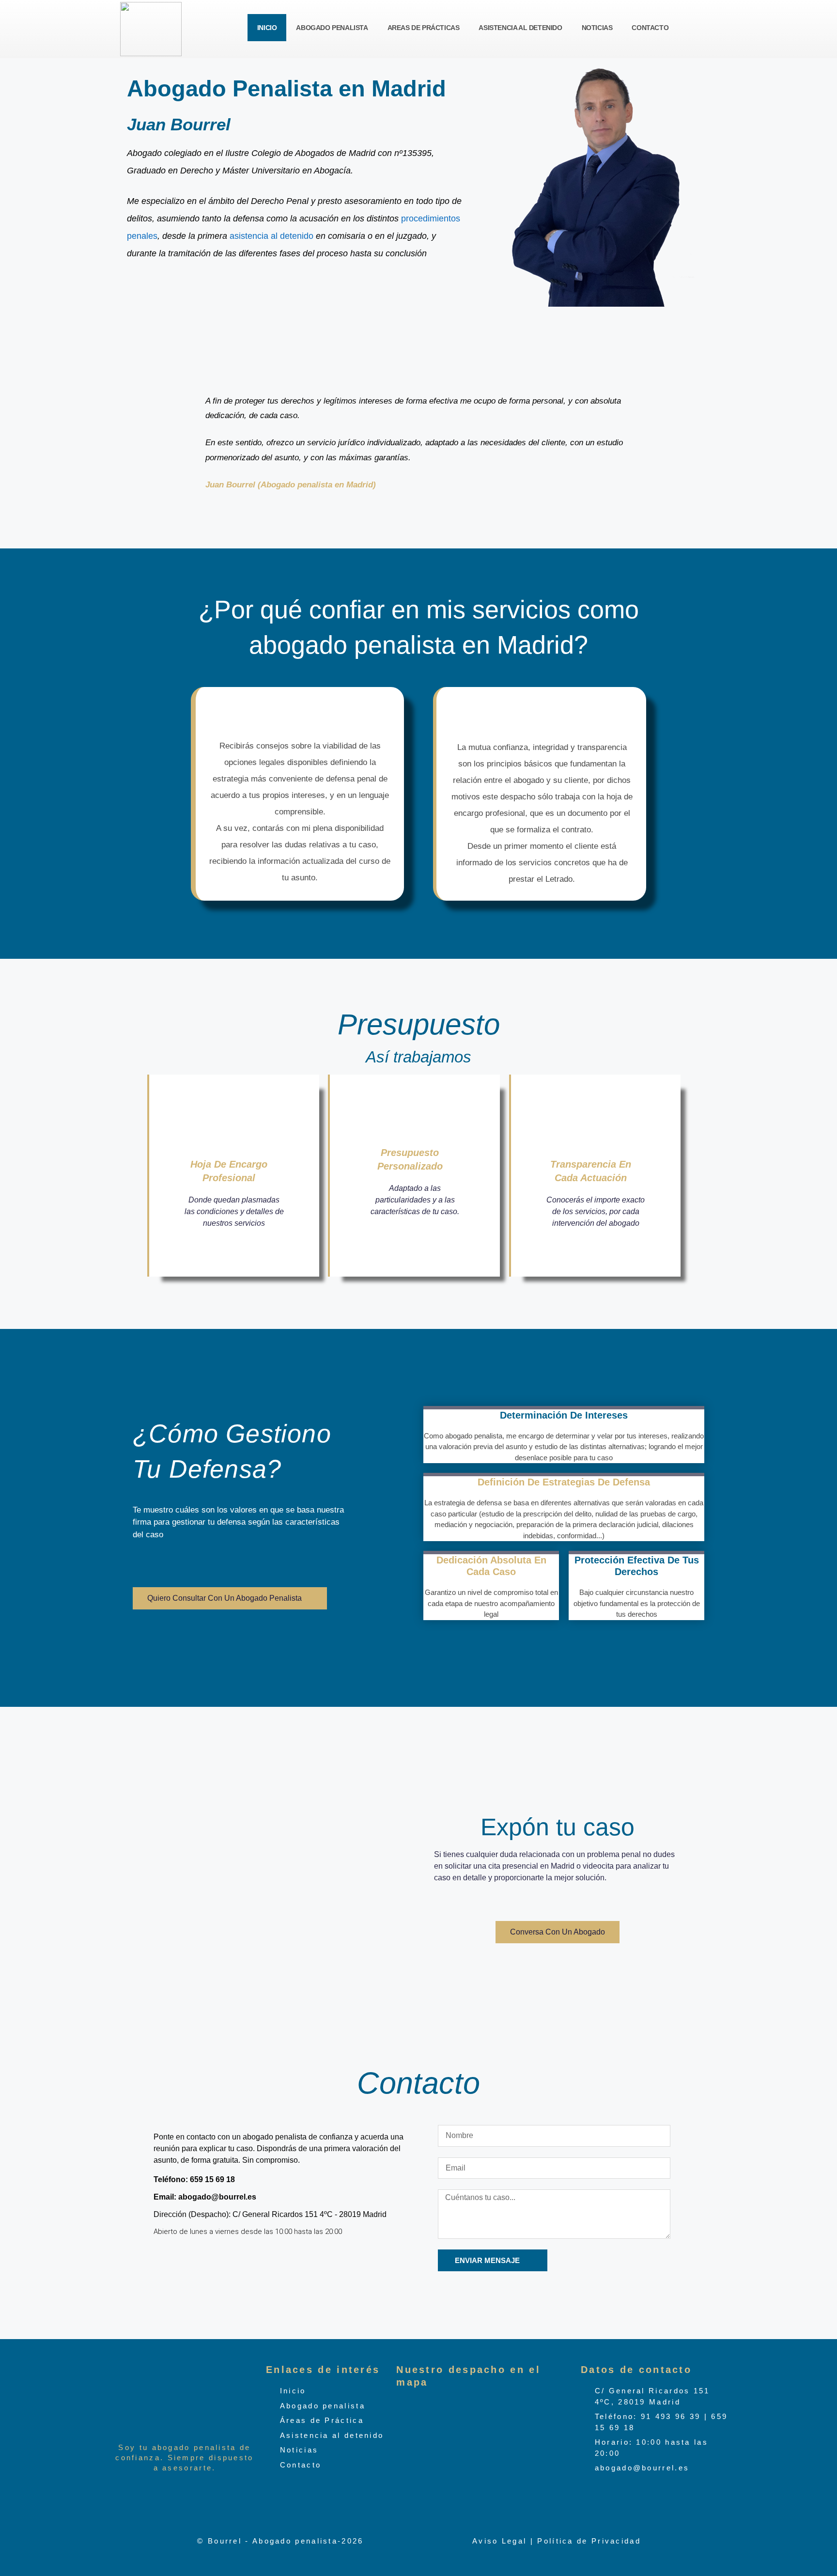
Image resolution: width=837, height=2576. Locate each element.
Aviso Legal (499, 2540)
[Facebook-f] (166, 2257)
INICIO (267, 28)
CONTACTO (650, 28)
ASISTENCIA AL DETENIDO (520, 28)
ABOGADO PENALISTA (332, 28)
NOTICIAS (597, 28)
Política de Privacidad (589, 2540)
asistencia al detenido (273, 236)
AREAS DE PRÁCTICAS (424, 28)
